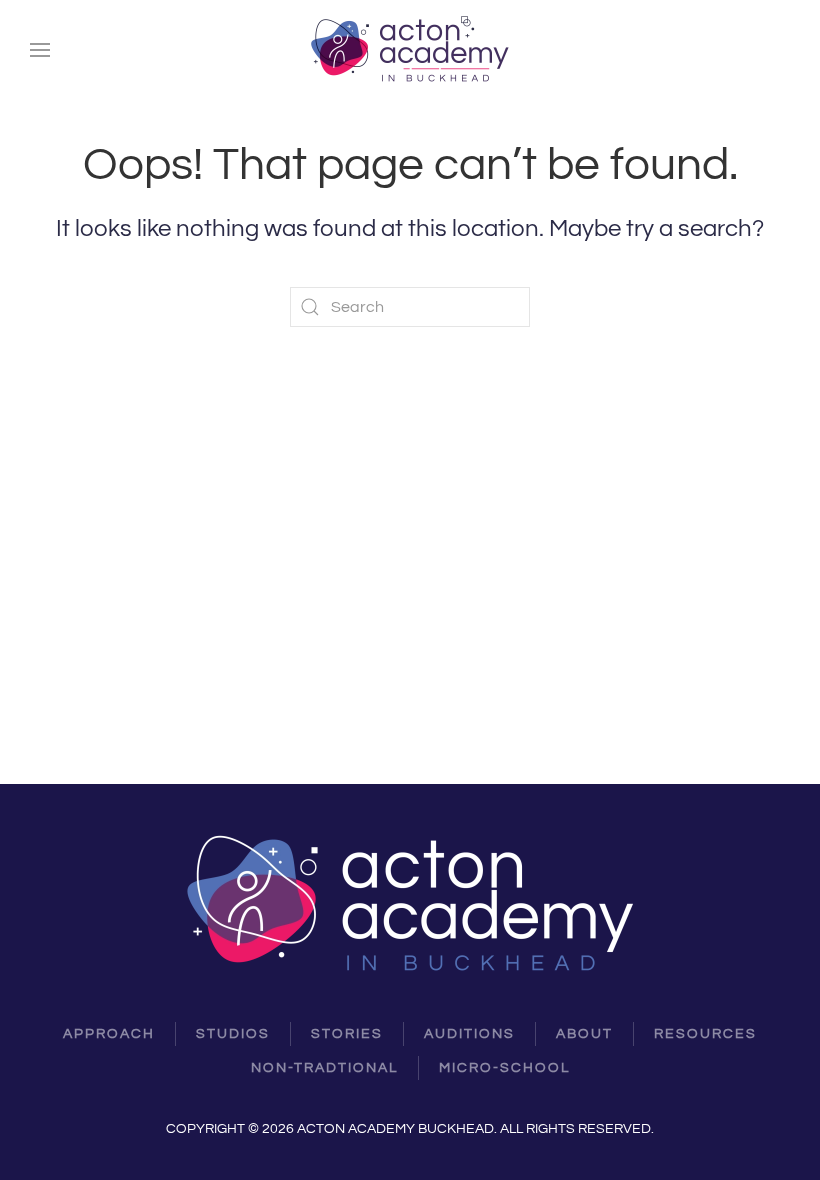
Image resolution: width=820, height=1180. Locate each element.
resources (705, 1034)
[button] (40, 50)
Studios (233, 1034)
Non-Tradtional (324, 1068)
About (584, 1034)
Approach (109, 1034)
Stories (347, 1034)
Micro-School (504, 1068)
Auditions (469, 1034)
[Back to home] (410, 50)
